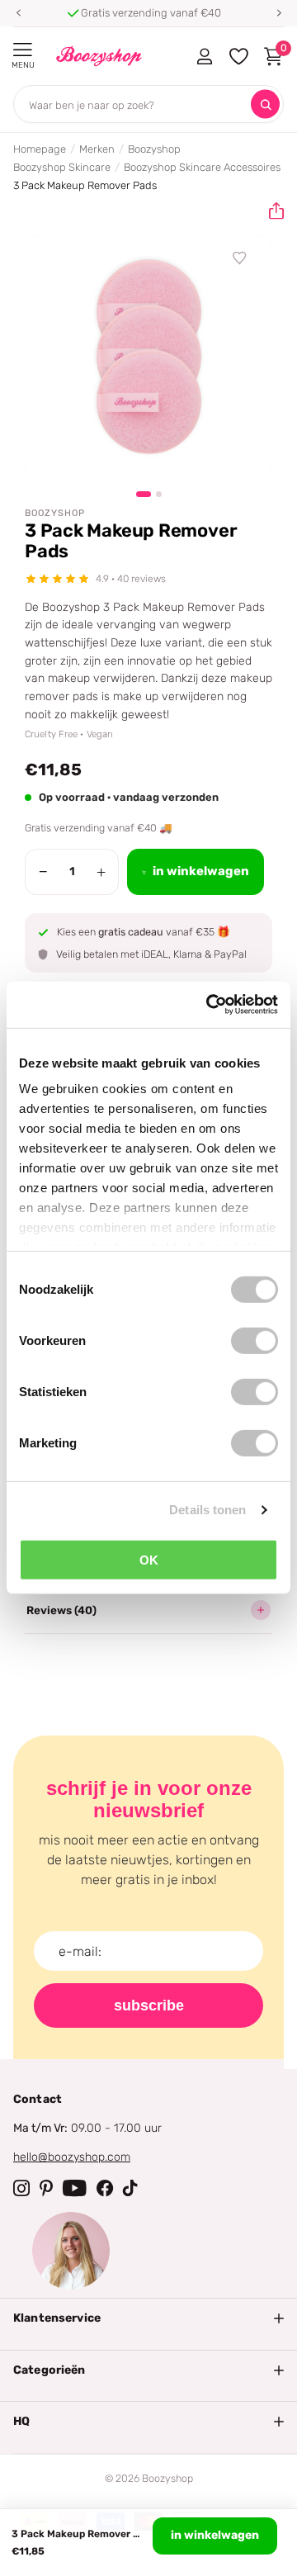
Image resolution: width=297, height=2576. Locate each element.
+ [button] (101, 872)
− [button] (43, 872)
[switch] (255, 1340)
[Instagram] (21, 2188)
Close (148, 2318)
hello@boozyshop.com (72, 2157)
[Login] (204, 56)
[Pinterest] (46, 2188)
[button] (18, 13)
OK (149, 1559)
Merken (97, 149)
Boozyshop (154, 149)
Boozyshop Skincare (62, 167)
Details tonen (207, 1510)
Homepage (40, 149)
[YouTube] (75, 2188)
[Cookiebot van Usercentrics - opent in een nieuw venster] (210, 1005)
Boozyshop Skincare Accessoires (202, 167)
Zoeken (265, 104)
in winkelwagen (215, 2535)
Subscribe (149, 2005)
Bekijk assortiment (23, 50)
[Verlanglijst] (240, 258)
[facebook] (105, 2188)
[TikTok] (130, 2188)
